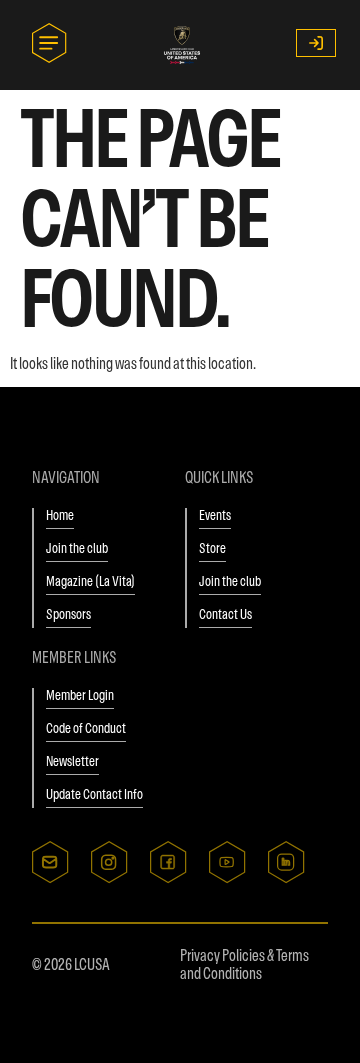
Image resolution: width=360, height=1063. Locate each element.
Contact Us (225, 614)
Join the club (77, 548)
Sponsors (68, 614)
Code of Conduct (86, 728)
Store (212, 548)
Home (60, 515)
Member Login (80, 695)
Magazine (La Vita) (90, 581)
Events (215, 515)
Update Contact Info (94, 794)
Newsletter (72, 761)
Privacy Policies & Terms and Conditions (244, 964)
